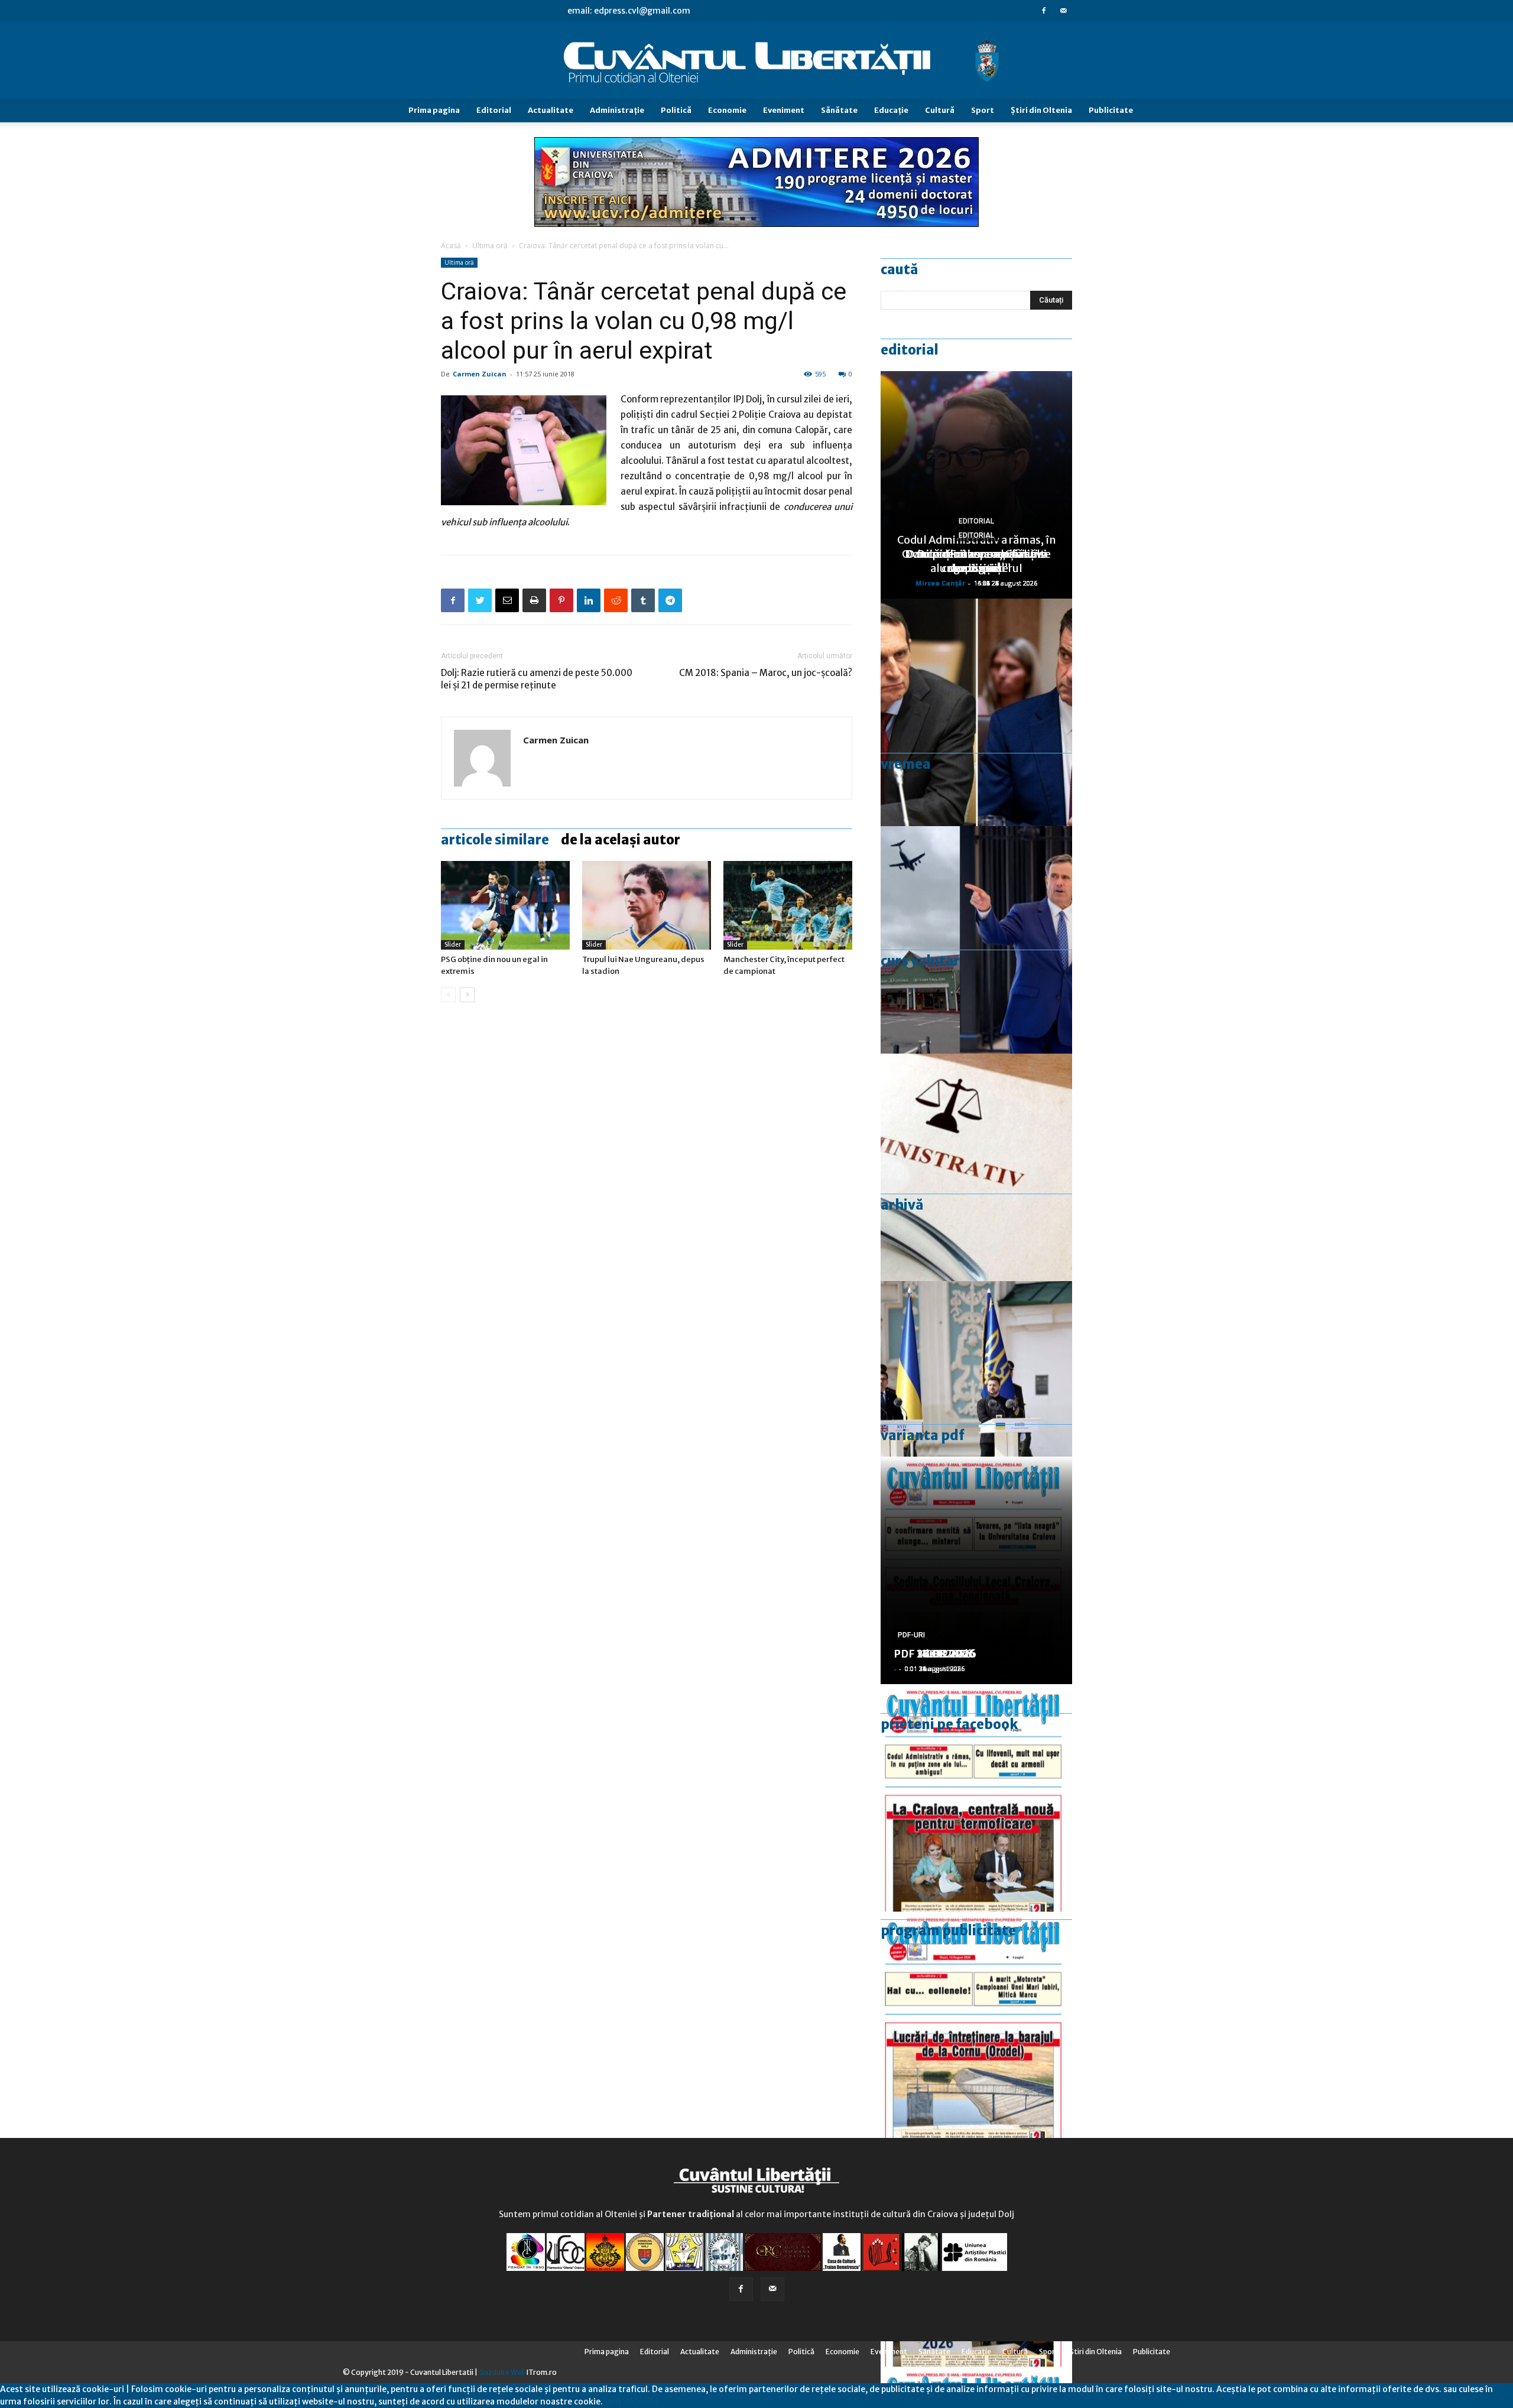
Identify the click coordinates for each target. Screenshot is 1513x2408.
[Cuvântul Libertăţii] (756, 61)
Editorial (494, 110)
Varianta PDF (923, 1435)
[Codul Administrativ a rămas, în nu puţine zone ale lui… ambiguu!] (976, 1167)
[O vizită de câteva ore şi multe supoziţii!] (976, 940)
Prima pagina (434, 110)
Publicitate (1111, 110)
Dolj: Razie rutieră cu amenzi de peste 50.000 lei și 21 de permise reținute (537, 679)
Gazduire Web (502, 2372)
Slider (453, 945)
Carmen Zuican (480, 374)
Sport (983, 110)
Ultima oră (490, 246)
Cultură (940, 110)
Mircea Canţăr (940, 583)
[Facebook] (1044, 11)
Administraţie (617, 110)
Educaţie (891, 110)
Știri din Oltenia (1041, 110)
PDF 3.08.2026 (931, 1654)
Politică (676, 110)
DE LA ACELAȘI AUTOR (621, 840)
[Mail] (1063, 11)
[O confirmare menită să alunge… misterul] (976, 712)
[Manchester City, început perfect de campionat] (788, 905)
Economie (727, 110)
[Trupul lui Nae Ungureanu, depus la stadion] (647, 905)
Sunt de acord (631, 2401)
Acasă (451, 246)
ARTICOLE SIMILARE (495, 840)
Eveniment (784, 110)
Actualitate (551, 110)
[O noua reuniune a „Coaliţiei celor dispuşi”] (976, 1395)
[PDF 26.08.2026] (976, 1798)
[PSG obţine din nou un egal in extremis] (505, 905)
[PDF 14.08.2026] (976, 2025)
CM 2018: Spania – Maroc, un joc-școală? (766, 673)
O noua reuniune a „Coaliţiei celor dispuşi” (976, 561)
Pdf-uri (911, 1635)
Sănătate (839, 110)
